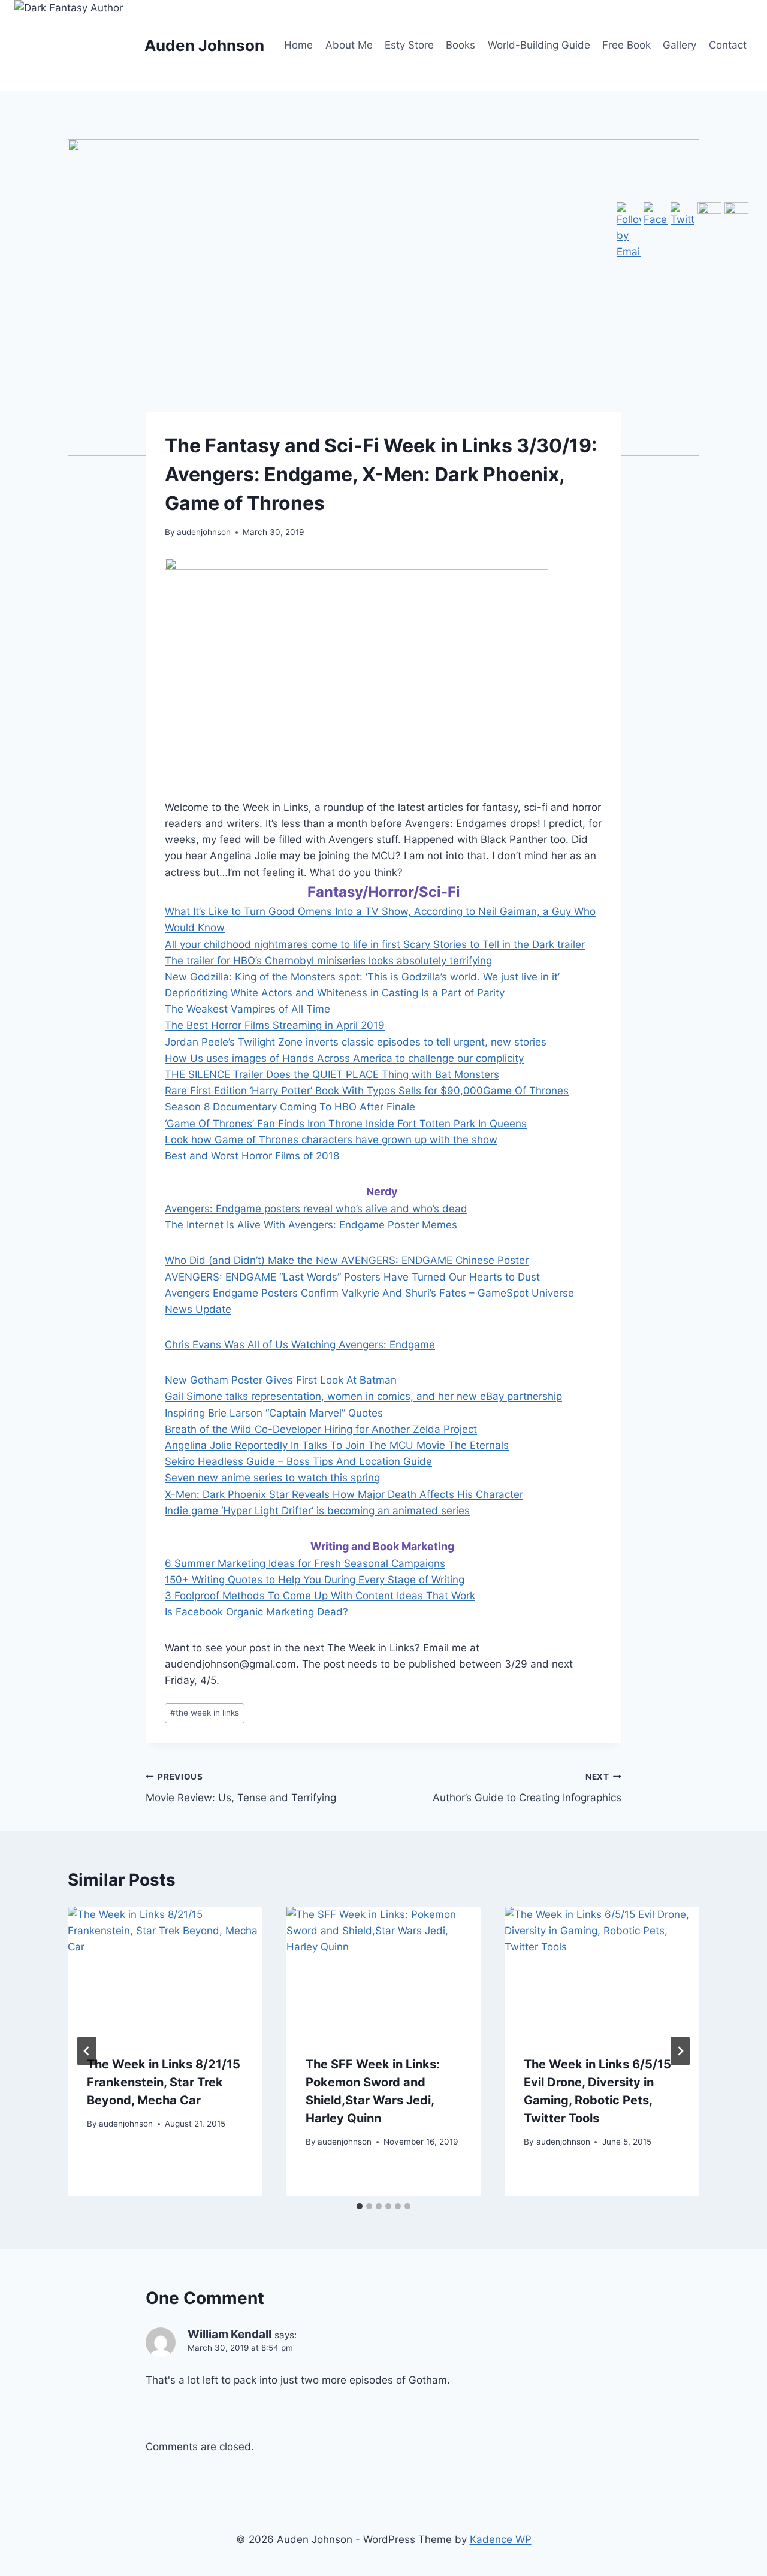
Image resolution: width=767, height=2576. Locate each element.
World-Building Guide (539, 45)
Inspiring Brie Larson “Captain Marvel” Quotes (274, 1413)
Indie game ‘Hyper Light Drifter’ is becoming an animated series (317, 1511)
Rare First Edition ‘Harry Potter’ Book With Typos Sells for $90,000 (324, 1091)
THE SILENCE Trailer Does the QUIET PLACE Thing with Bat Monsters (332, 1074)
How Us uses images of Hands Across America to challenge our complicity (344, 1058)
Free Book (626, 45)
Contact (728, 45)
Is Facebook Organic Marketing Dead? (256, 1612)
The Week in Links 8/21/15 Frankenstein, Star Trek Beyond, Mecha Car (164, 2082)
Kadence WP (501, 2539)
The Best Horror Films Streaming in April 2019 (275, 1025)
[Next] (680, 2051)
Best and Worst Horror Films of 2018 (252, 1156)
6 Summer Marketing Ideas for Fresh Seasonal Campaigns (305, 1563)
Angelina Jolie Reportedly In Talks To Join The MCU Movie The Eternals (337, 1445)
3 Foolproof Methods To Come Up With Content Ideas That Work (320, 1596)
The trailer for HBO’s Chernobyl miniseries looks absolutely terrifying (328, 961)
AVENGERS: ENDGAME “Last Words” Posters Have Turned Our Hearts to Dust (352, 1277)
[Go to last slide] (87, 2051)
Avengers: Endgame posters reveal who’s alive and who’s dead (316, 1209)
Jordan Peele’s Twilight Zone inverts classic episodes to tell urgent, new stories (356, 1042)
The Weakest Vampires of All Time (247, 1009)
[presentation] (165, 1971)
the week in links (205, 1713)
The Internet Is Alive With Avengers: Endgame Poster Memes (311, 1225)
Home (298, 45)
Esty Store (409, 45)
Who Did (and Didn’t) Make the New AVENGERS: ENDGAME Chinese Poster (347, 1260)
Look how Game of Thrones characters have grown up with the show (331, 1140)
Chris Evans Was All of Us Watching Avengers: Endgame (300, 1345)
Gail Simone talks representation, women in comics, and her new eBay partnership (363, 1396)
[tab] (360, 2206)
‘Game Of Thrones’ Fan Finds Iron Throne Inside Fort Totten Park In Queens (346, 1124)
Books (460, 45)
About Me (349, 45)
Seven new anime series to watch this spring (272, 1478)
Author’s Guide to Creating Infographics (527, 1788)
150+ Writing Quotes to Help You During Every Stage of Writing (315, 1580)
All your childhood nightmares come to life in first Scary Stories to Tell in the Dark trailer (375, 944)
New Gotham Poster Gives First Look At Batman (281, 1380)
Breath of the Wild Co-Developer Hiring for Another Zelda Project (321, 1429)
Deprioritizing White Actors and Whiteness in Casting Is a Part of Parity (335, 993)
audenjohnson (204, 532)
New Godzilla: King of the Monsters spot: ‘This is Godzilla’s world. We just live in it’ (362, 977)
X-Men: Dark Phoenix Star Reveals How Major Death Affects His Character (344, 1494)
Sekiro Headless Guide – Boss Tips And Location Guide (298, 1461)
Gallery (680, 45)
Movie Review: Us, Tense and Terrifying (241, 1788)
